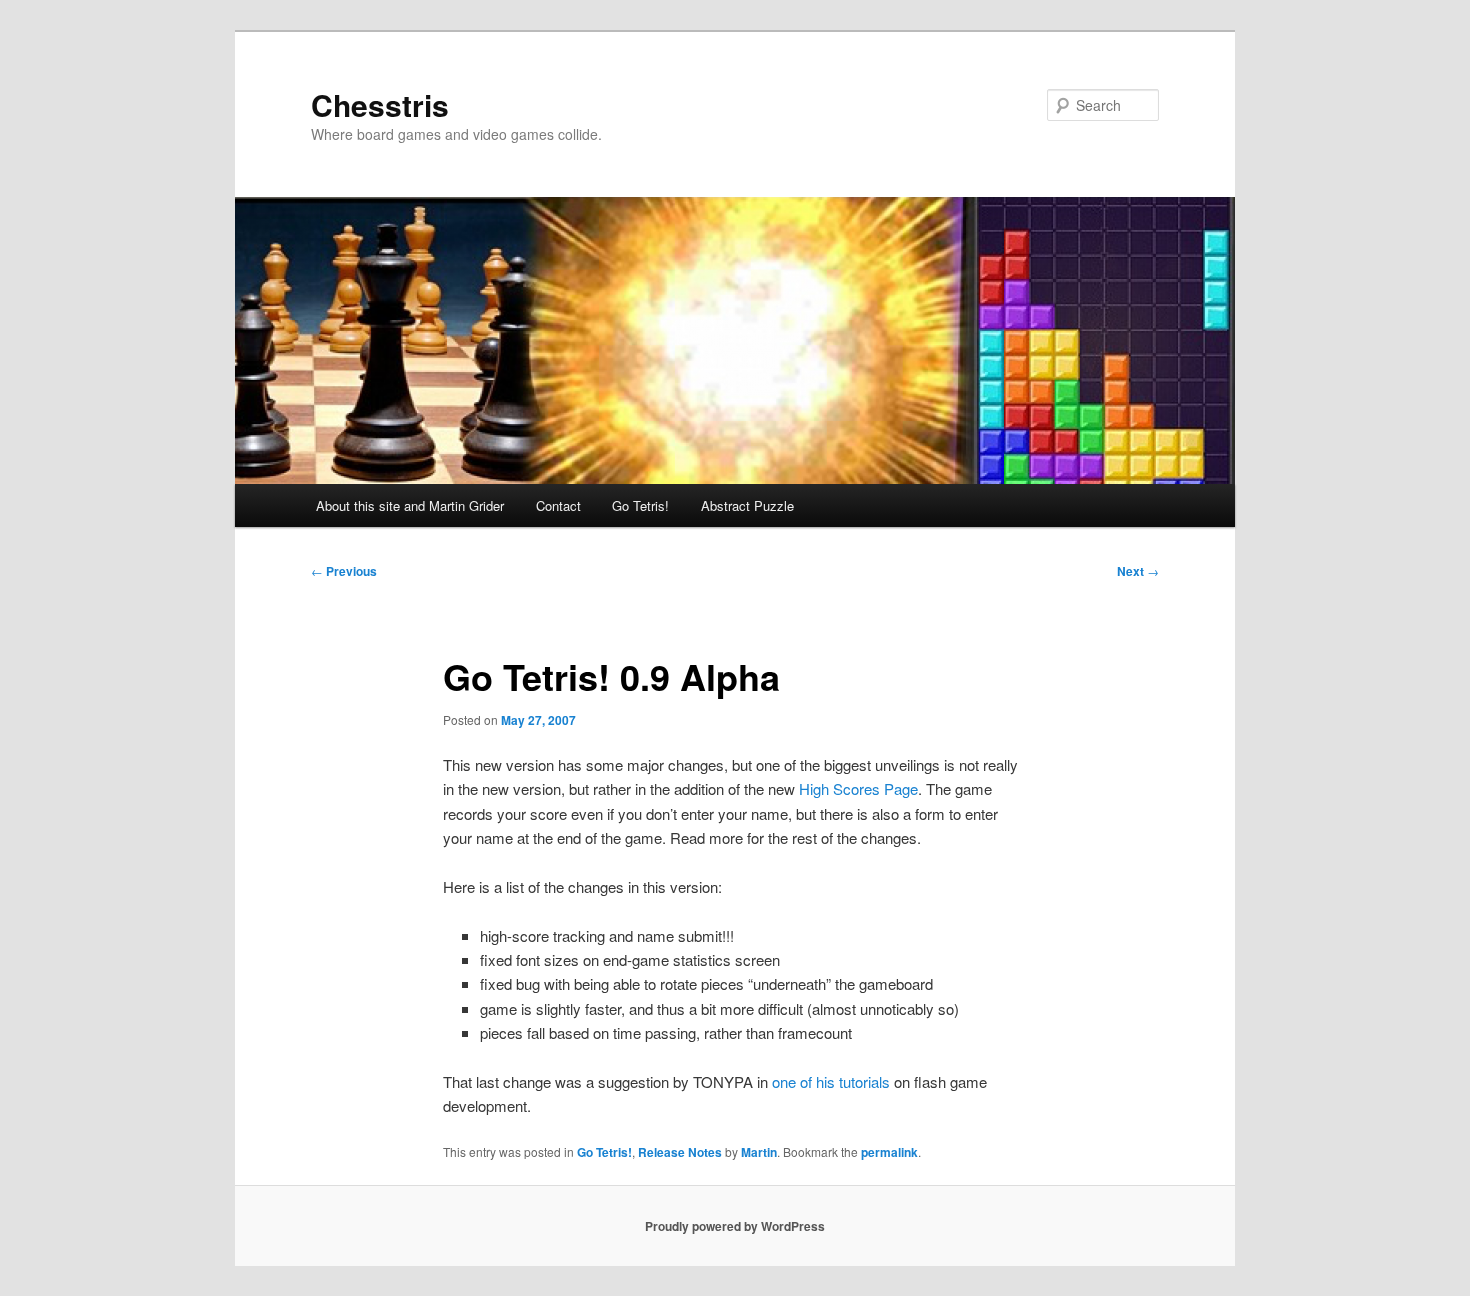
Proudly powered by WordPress (735, 1226)
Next (1138, 571)
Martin (759, 1152)
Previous (344, 571)
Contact (558, 505)
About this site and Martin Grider (410, 505)
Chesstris (380, 104)
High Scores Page (858, 788)
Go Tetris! (640, 505)
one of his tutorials (831, 1081)
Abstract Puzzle (747, 505)
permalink (889, 1152)
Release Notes (680, 1152)
